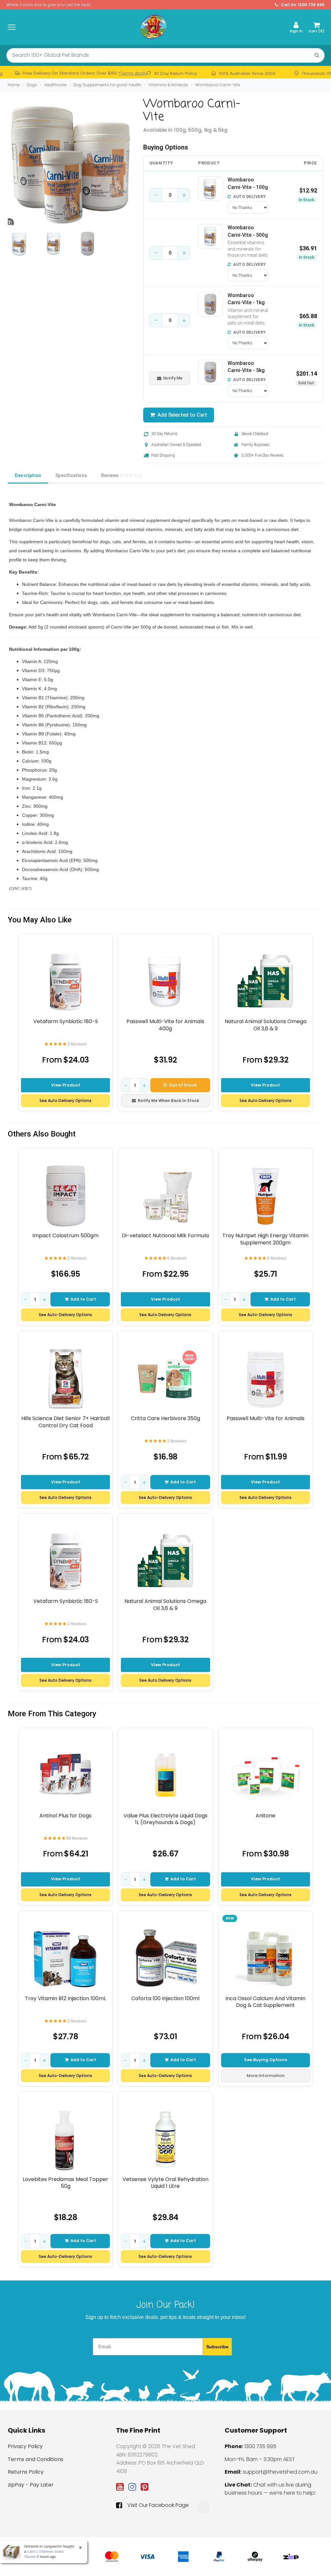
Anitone (266, 1816)
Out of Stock (183, 1085)
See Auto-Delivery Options (65, 1315)
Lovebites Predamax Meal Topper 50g (65, 2183)
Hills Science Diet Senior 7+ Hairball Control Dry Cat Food (65, 1422)
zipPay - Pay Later (31, 2485)
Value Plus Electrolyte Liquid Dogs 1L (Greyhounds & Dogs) (165, 1819)
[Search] (317, 55)
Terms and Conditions (36, 2459)
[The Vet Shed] (153, 27)
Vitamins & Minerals (168, 85)
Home (14, 85)
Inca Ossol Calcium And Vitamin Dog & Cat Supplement (265, 2002)
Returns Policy (26, 2472)
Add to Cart (83, 1299)
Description (28, 475)
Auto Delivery (249, 197)
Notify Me (173, 378)
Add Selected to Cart (181, 415)
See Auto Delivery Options (65, 1101)
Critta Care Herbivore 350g (165, 1418)
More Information (266, 2076)
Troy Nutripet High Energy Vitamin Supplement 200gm (265, 1239)
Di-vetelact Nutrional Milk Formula (165, 1236)
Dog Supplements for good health (107, 85)
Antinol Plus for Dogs (65, 1816)
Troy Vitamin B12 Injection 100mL (65, 1999)
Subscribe (217, 2347)
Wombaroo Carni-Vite (218, 85)
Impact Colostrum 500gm (65, 1236)
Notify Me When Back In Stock (168, 1101)
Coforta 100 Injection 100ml (165, 1999)
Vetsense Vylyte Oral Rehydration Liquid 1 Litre (165, 2183)
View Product (66, 1085)
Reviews (111, 475)
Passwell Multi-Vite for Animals (266, 1418)
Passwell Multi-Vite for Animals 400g (165, 1025)
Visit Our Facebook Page (158, 2505)
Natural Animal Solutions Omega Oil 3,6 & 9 (266, 1025)
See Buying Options (266, 2060)
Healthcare (55, 85)
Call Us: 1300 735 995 (302, 5)
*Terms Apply (132, 73)
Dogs (32, 85)
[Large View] (20, 244)
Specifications (71, 475)
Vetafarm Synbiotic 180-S (66, 1022)
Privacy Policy (25, 2446)
